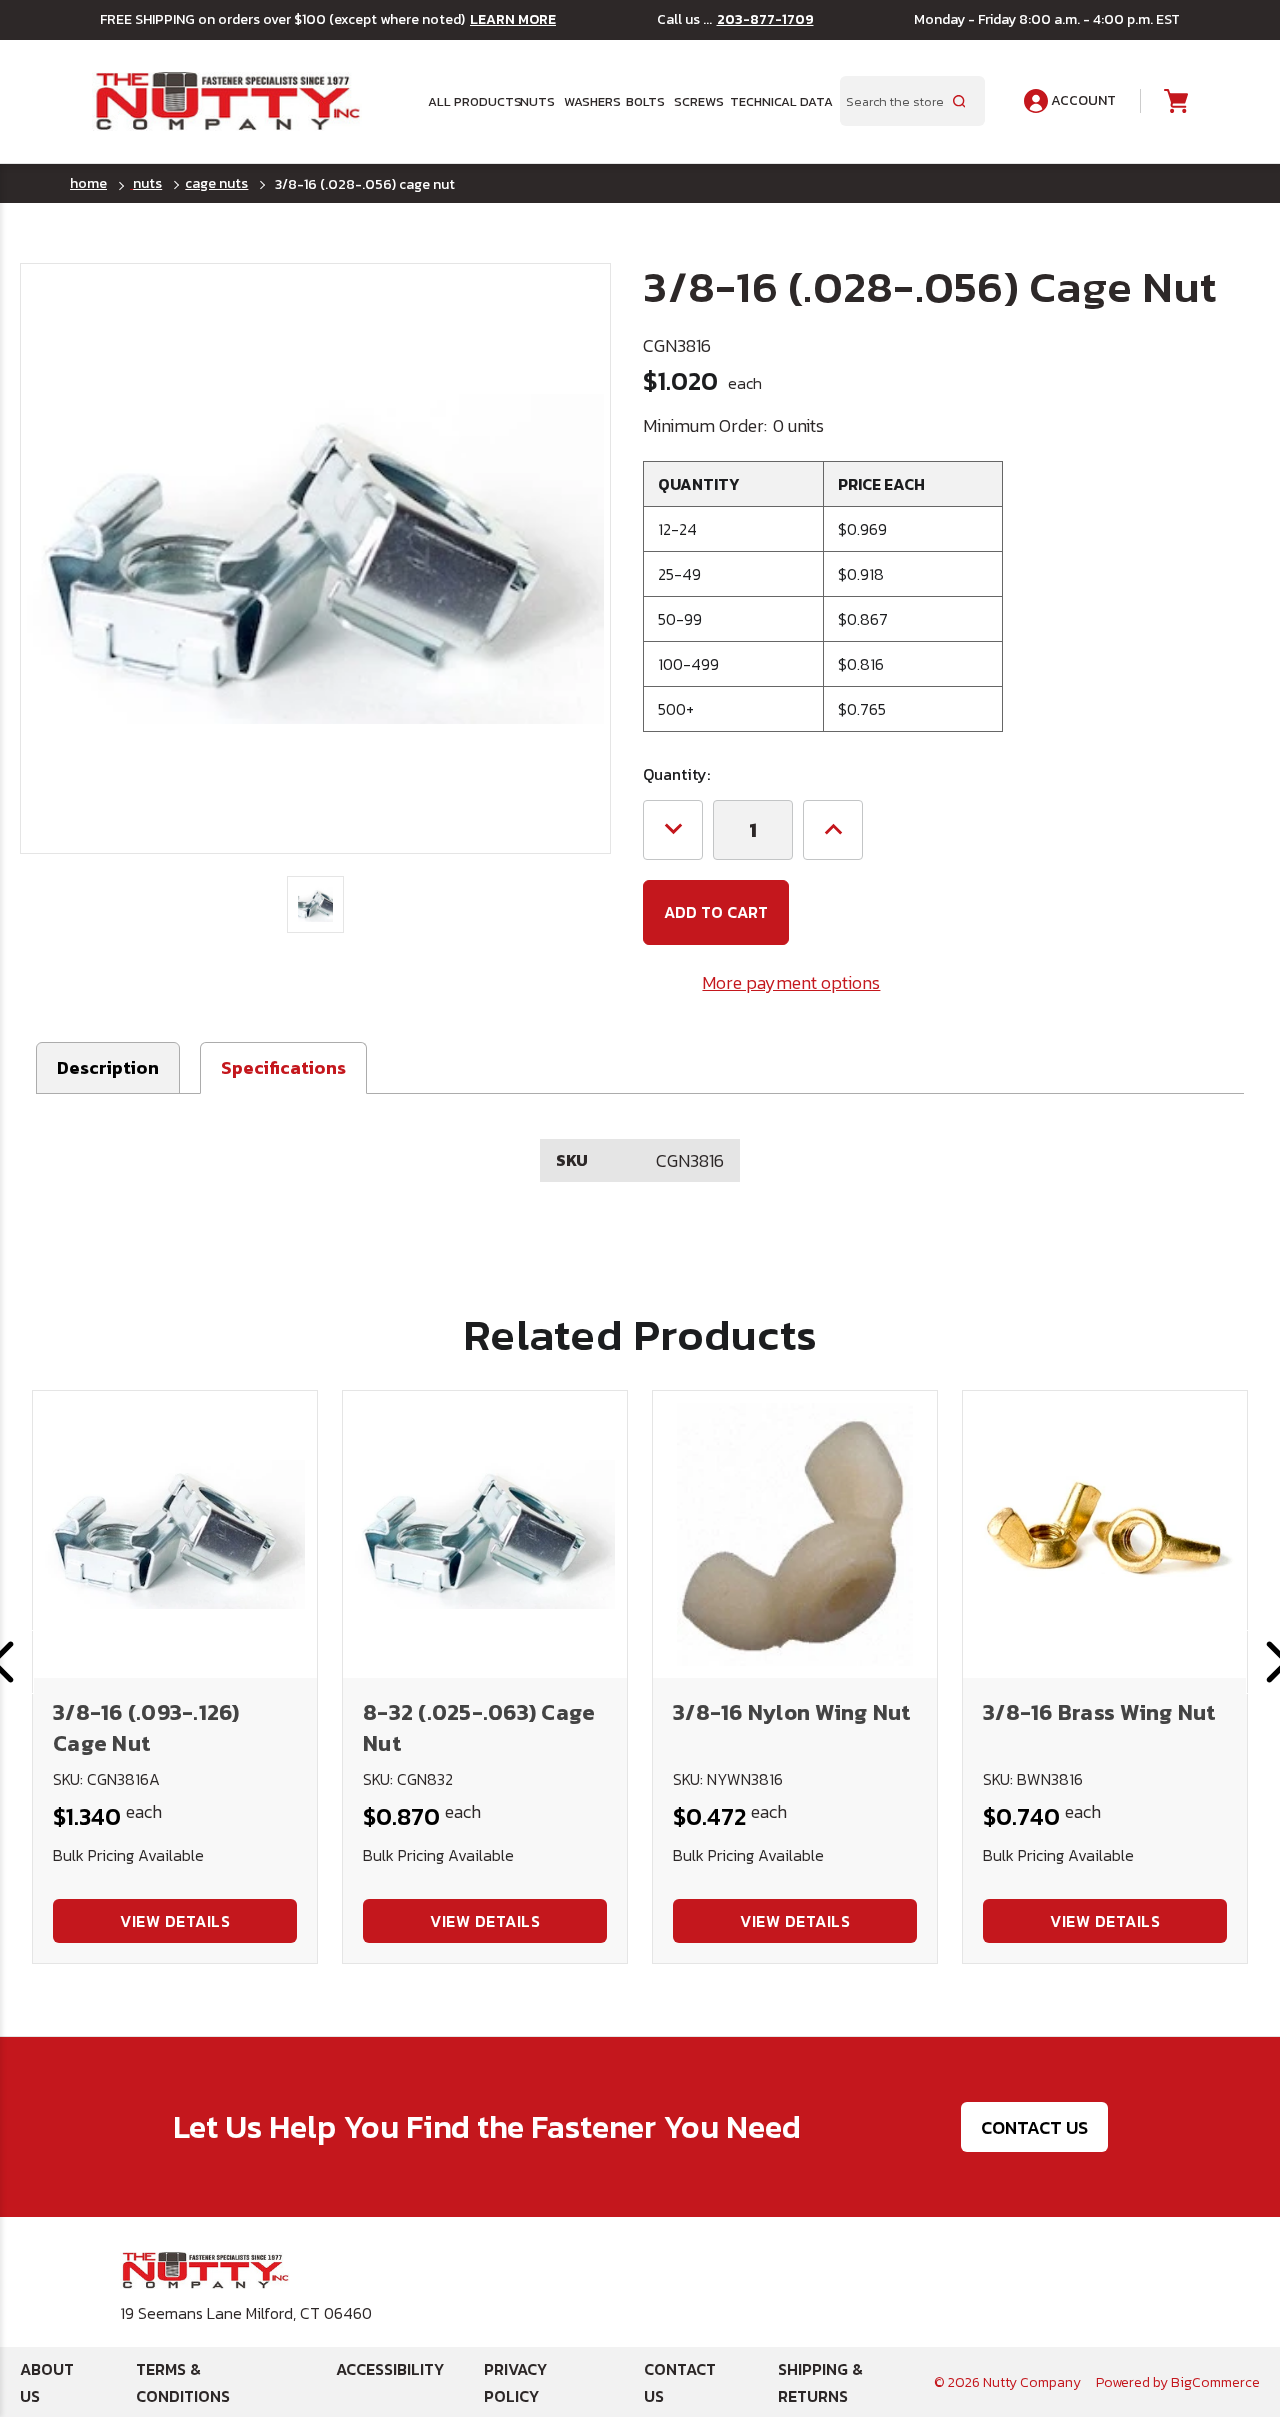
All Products (467, 101)
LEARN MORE (513, 20)
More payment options (791, 982)
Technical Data (773, 101)
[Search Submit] (959, 101)
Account (1082, 100)
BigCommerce (1215, 2382)
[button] (283, 1068)
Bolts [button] (643, 101)
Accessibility (390, 2369)
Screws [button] (695, 101)
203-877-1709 (765, 20)
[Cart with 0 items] (1174, 101)
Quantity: (676, 774)
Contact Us (1034, 2127)
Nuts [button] (535, 101)
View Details (175, 1921)
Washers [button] (588, 101)
